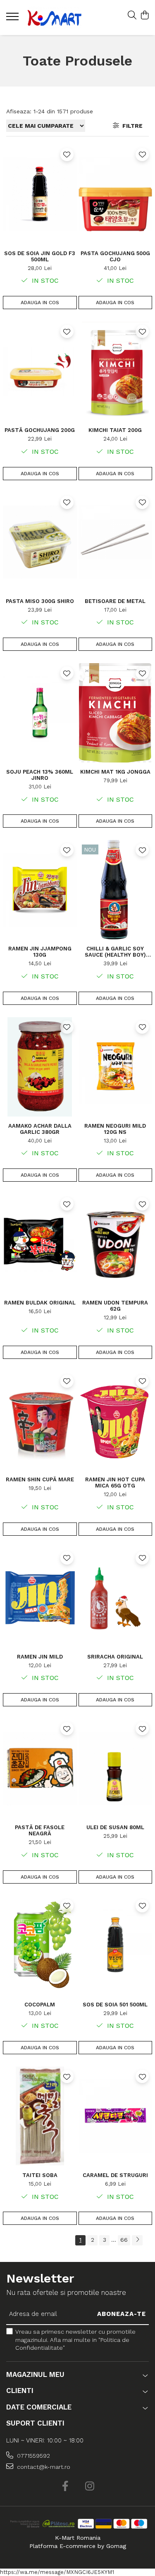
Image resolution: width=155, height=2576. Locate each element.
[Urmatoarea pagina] (137, 2240)
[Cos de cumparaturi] (144, 16)
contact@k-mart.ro (43, 2467)
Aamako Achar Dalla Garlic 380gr (40, 1129)
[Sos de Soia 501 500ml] (116, 1946)
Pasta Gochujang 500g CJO (115, 256)
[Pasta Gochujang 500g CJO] (116, 194)
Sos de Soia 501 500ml (115, 2005)
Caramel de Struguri (115, 2175)
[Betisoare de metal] (116, 542)
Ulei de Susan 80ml (115, 1827)
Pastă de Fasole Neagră (40, 1830)
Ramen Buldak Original (40, 1303)
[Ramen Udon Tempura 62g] (116, 1244)
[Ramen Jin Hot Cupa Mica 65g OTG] (116, 1421)
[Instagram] (90, 2487)
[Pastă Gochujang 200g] (40, 371)
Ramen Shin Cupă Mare (40, 1479)
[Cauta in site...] (132, 16)
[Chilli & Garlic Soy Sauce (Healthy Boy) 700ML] (116, 890)
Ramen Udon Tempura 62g (115, 1306)
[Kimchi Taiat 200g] (116, 371)
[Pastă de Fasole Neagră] (40, 1768)
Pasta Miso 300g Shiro (40, 601)
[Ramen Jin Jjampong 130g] (40, 890)
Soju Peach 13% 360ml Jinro (40, 775)
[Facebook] (66, 2487)
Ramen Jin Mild (40, 1657)
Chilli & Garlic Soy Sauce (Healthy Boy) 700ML (115, 952)
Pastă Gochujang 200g (40, 430)
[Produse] (13, 19)
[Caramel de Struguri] (116, 2116)
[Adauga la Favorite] (67, 155)
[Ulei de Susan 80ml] (116, 1768)
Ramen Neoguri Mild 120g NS (115, 1129)
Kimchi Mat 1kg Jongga (115, 772)
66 (124, 2240)
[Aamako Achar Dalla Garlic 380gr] (40, 1067)
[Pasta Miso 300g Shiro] (40, 542)
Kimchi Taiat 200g (115, 430)
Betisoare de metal (115, 601)
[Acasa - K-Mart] (55, 18)
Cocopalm (40, 2005)
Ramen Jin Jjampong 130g (40, 952)
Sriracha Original (115, 1657)
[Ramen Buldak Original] (40, 1244)
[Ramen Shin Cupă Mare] (40, 1421)
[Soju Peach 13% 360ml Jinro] (40, 713)
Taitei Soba (40, 2175)
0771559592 (33, 2456)
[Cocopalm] (40, 1946)
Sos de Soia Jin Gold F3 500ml (40, 256)
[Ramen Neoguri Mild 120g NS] (116, 1067)
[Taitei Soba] (40, 2116)
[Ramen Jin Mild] (40, 1598)
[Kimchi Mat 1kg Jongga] (116, 713)
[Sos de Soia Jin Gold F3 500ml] (40, 194)
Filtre (131, 126)
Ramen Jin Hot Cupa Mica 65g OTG (115, 1483)
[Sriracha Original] (116, 1598)
